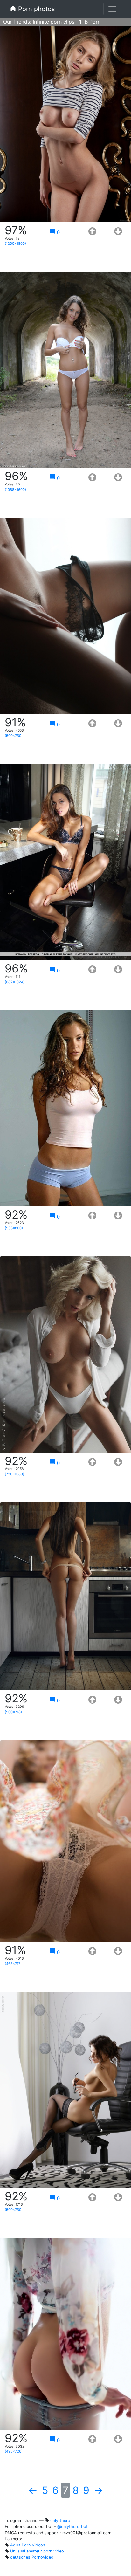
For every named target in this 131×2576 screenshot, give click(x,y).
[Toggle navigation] (112, 9)
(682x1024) (15, 982)
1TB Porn (90, 22)
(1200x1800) (15, 244)
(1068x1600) (15, 490)
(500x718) (13, 1712)
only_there (60, 2521)
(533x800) (14, 1228)
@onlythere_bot (72, 2527)
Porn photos (35, 9)
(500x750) (14, 736)
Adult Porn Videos (28, 2545)
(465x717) (13, 1964)
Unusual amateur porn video (37, 2551)
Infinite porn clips (54, 22)
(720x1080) (14, 1474)
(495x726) (14, 2451)
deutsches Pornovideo (32, 2557)
